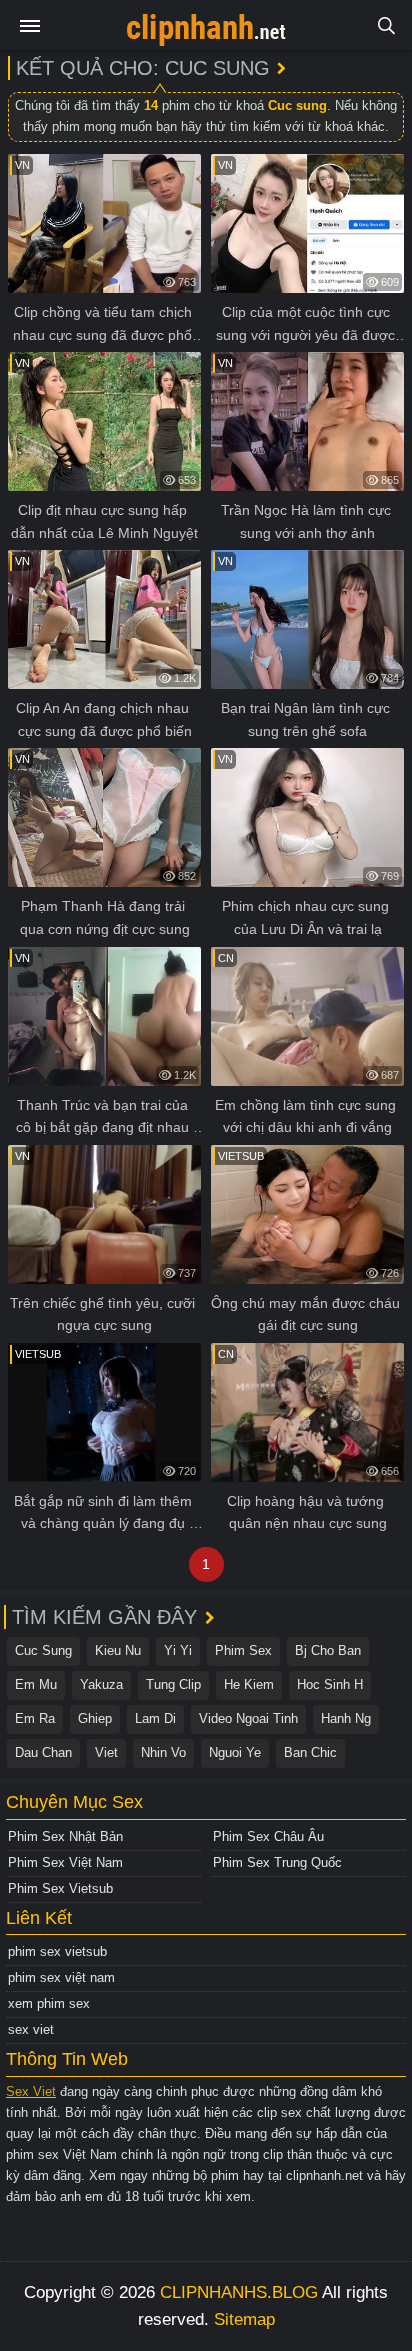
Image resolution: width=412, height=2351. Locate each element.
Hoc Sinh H (330, 1684)
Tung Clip (173, 1684)
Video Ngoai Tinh (248, 1718)
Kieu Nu (118, 1650)
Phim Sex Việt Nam (65, 1862)
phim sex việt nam (61, 1977)
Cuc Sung (43, 1650)
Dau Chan (43, 1752)
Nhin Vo (163, 1752)
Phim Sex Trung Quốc (277, 1862)
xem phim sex (49, 2003)
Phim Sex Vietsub (60, 1888)
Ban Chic (310, 1752)
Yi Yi (178, 1650)
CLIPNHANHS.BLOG (239, 2292)
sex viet (31, 2029)
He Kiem (249, 1684)
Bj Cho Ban (328, 1650)
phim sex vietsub (57, 1951)
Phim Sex (243, 1650)
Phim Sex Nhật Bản (65, 1836)
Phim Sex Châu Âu (268, 1836)
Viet (106, 1752)
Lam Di (155, 1718)
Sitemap (244, 2319)
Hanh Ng (346, 1718)
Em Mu (36, 1684)
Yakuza (101, 1684)
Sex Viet (31, 2091)
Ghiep (95, 1718)
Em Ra (35, 1718)
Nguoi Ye (235, 1752)
